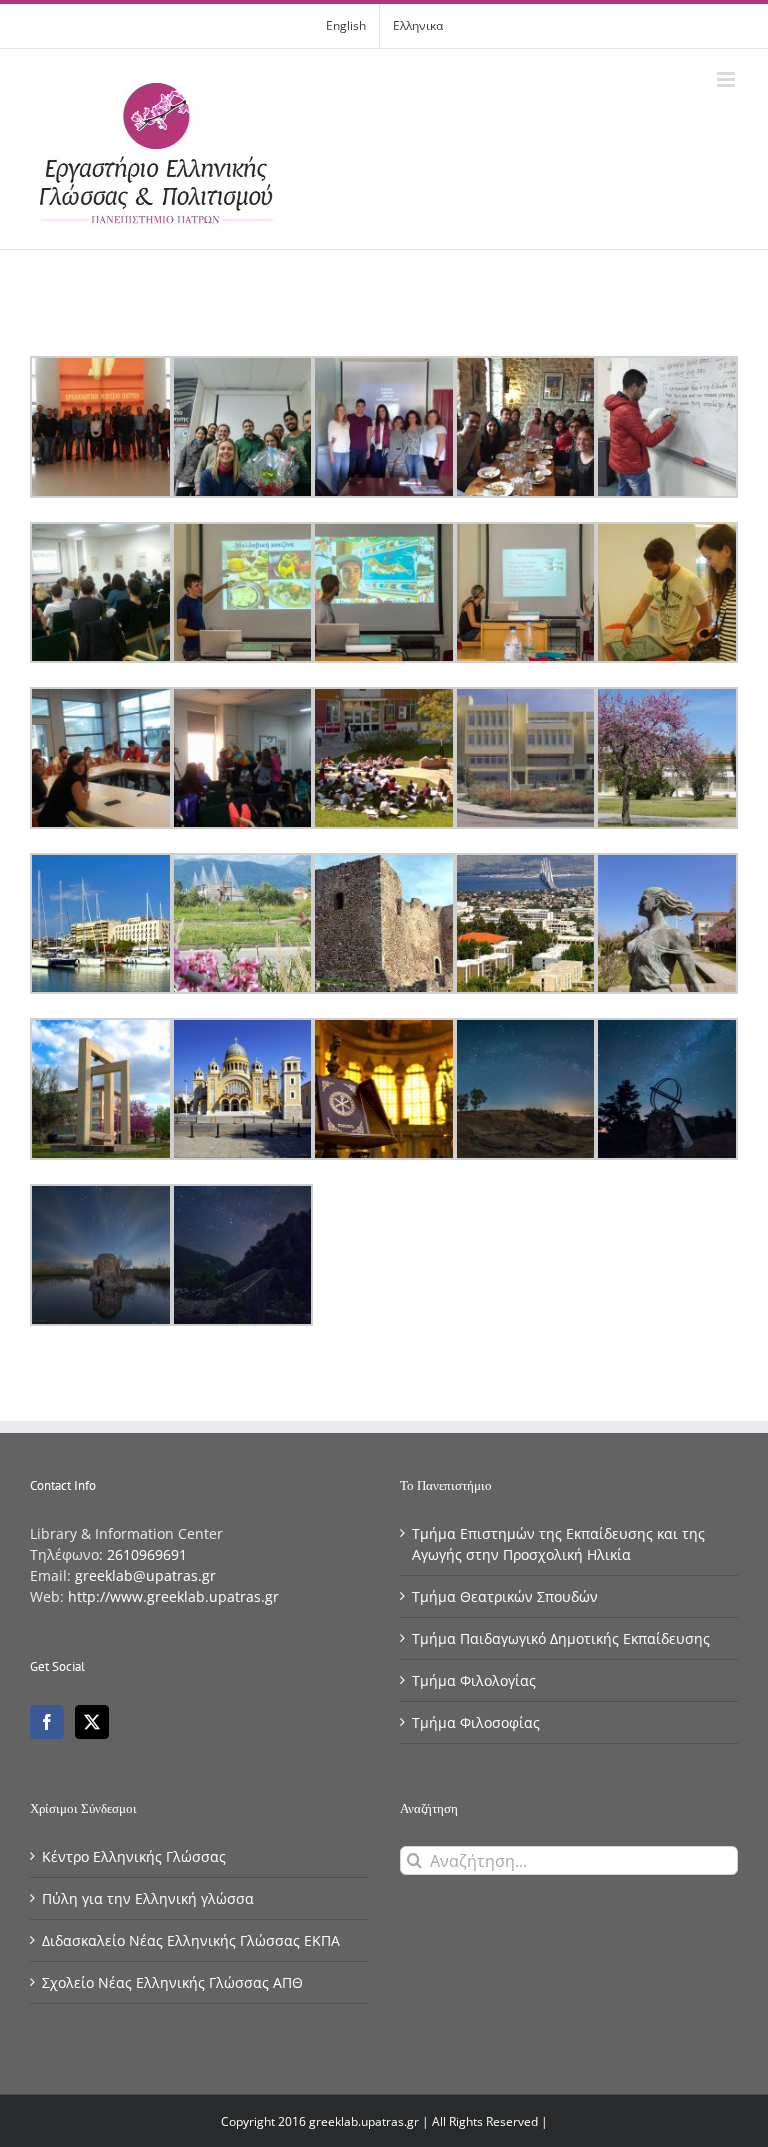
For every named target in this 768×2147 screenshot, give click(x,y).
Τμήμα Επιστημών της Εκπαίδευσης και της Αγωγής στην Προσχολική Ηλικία (558, 1544)
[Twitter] (92, 1722)
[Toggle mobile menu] (727, 79)
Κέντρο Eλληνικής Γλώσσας (134, 1856)
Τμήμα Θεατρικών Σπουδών (505, 1596)
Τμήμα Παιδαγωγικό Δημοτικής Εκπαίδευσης (561, 1638)
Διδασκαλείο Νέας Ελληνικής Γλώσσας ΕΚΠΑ (191, 1940)
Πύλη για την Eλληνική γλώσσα (148, 1898)
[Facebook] (47, 1722)
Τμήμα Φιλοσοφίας (476, 1722)
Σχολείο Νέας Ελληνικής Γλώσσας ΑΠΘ (172, 1982)
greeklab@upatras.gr (145, 1575)
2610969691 (147, 1554)
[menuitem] (346, 26)
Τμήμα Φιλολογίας (474, 1680)
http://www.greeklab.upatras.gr (173, 1596)
